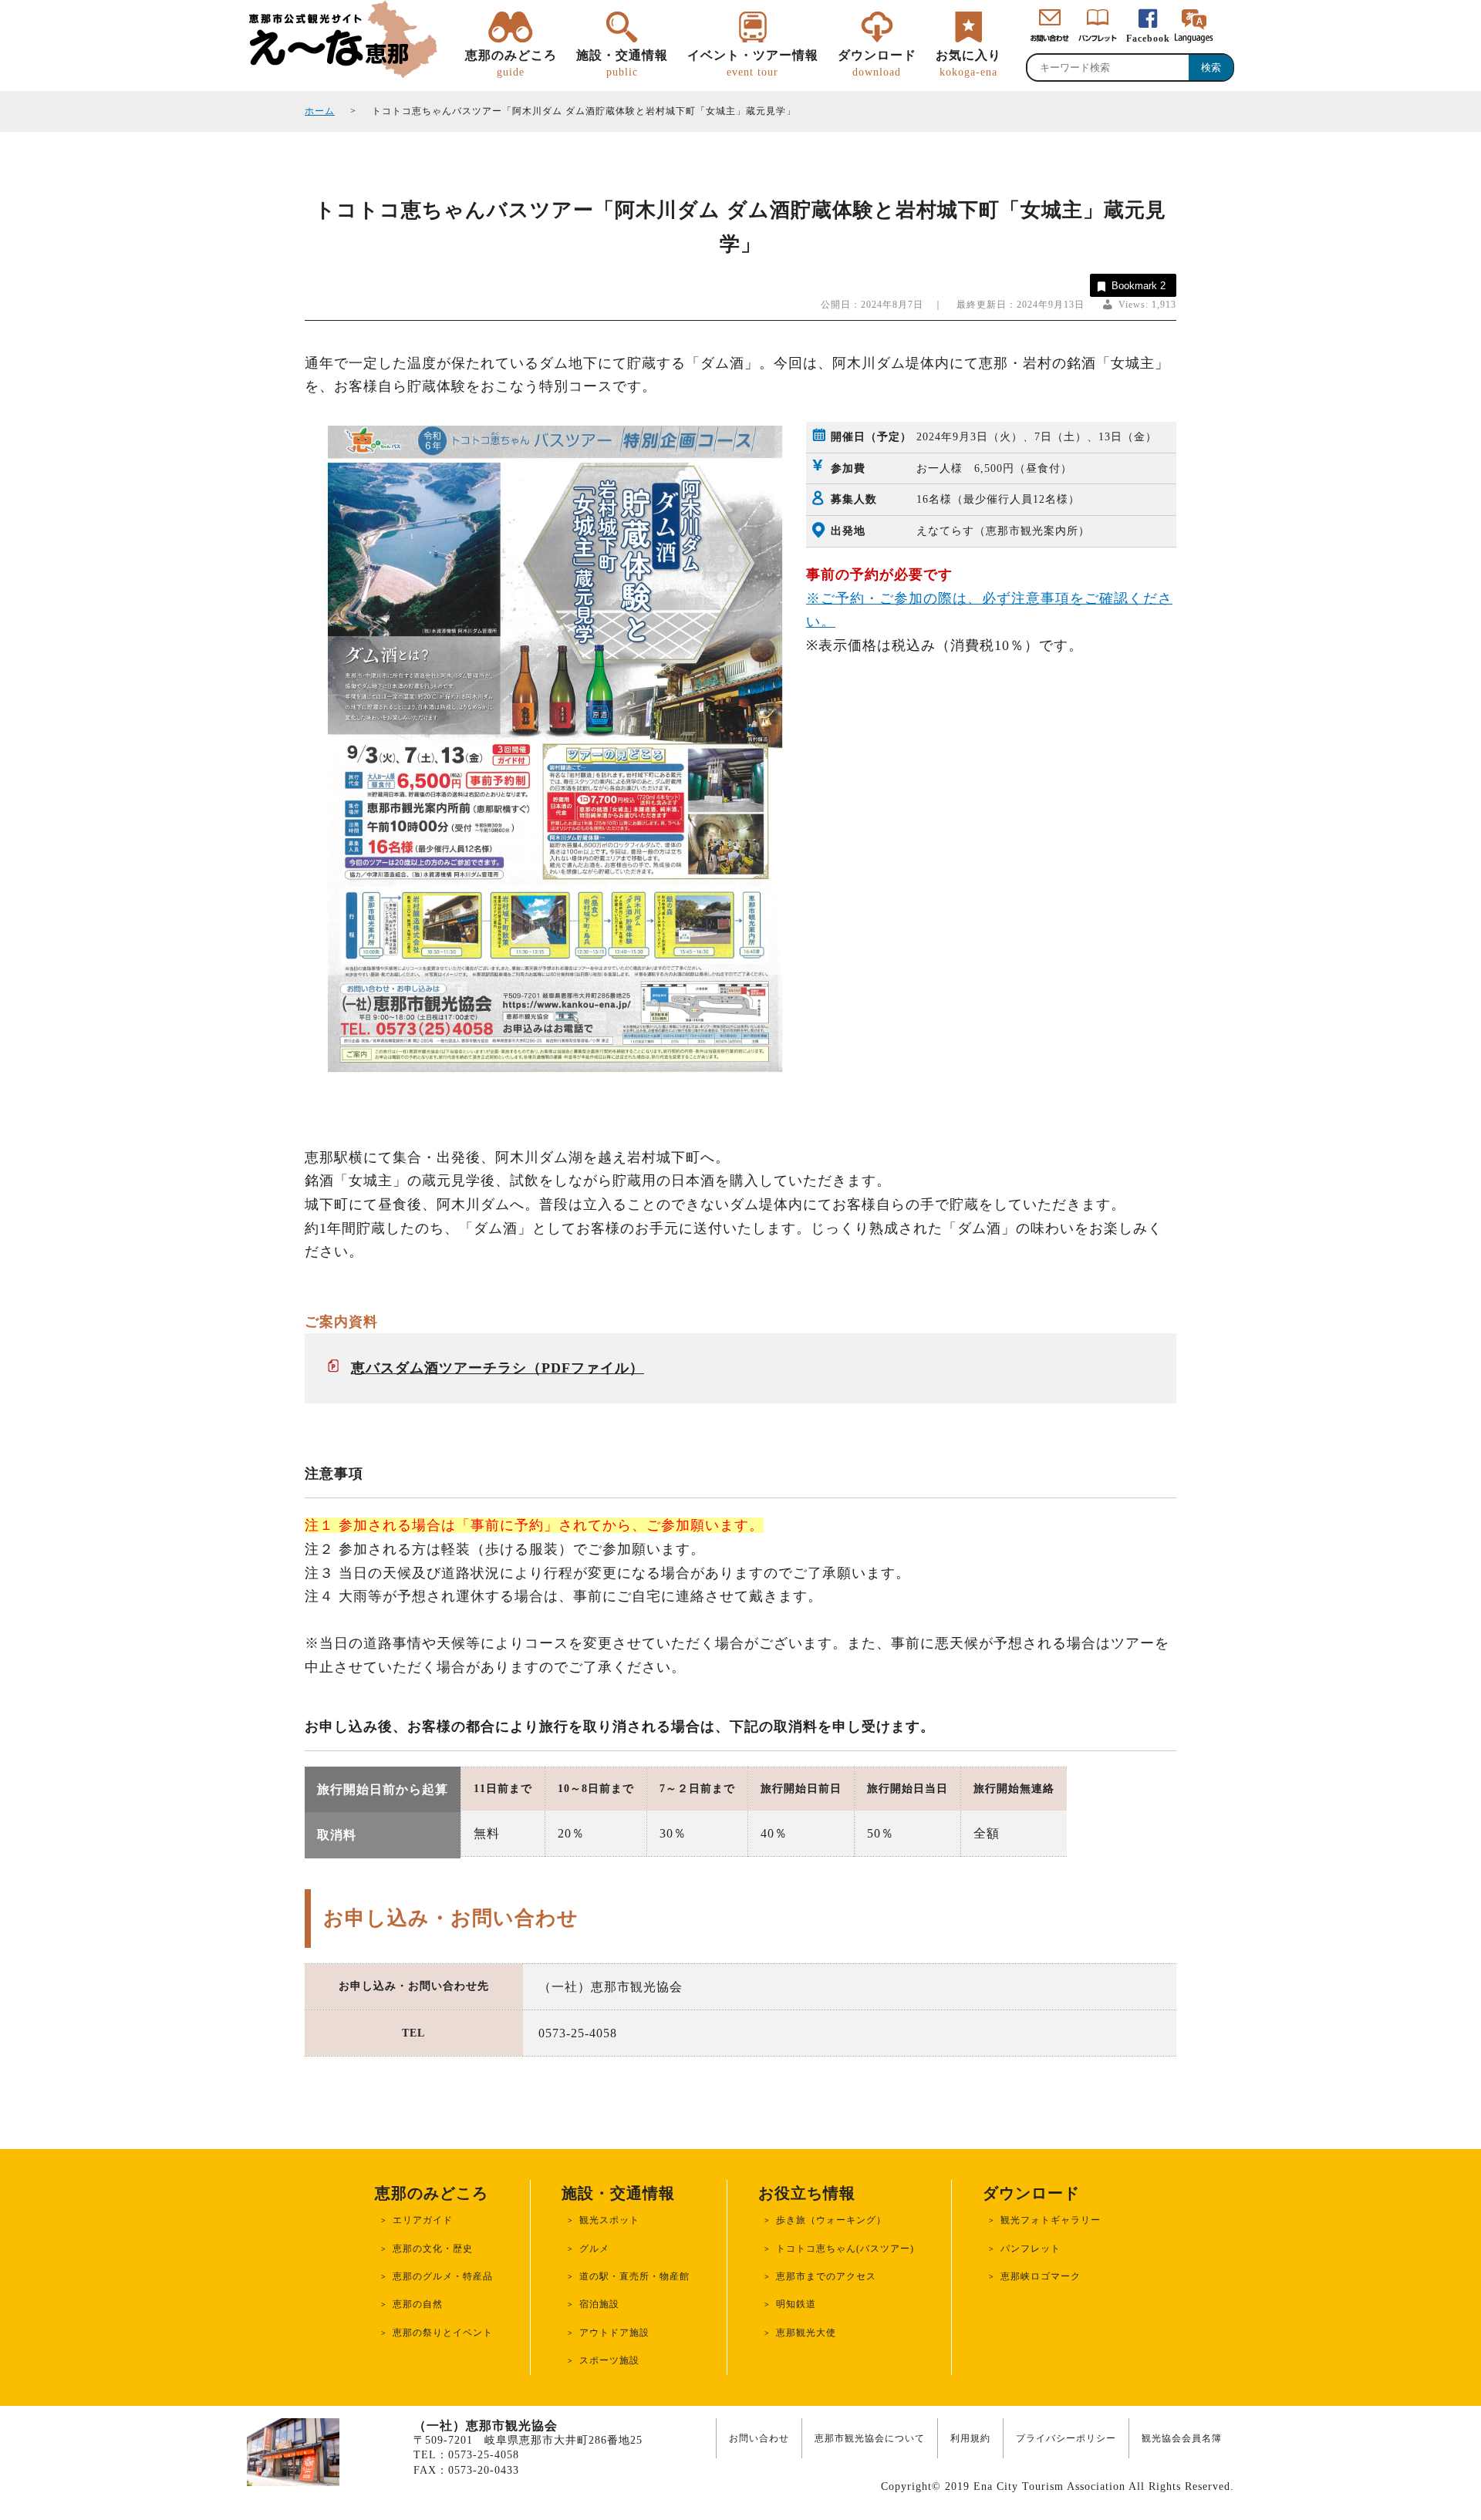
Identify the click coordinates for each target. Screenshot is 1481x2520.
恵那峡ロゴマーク (1041, 2276)
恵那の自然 (418, 2304)
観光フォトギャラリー (1051, 2220)
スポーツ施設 (609, 2360)
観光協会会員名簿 (1182, 2438)
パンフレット (1031, 2249)
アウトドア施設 (614, 2333)
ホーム (320, 111)
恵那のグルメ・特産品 (443, 2276)
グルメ (594, 2249)
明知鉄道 (796, 2304)
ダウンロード (877, 63)
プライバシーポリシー (1066, 2438)
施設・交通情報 (622, 63)
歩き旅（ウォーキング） (831, 2220)
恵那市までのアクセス (826, 2276)
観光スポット (609, 2220)
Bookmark (1139, 286)
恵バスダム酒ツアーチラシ (439, 1368)
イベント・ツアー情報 (753, 63)
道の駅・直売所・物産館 (634, 2276)
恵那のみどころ (511, 63)
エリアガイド (423, 2220)
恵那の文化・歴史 (433, 2249)
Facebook (1148, 39)
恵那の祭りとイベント (443, 2333)
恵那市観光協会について (870, 2438)
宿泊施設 (599, 2304)
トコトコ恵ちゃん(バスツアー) (845, 2249)
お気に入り (968, 63)
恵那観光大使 (806, 2333)
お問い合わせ (759, 2438)
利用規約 (970, 2438)
